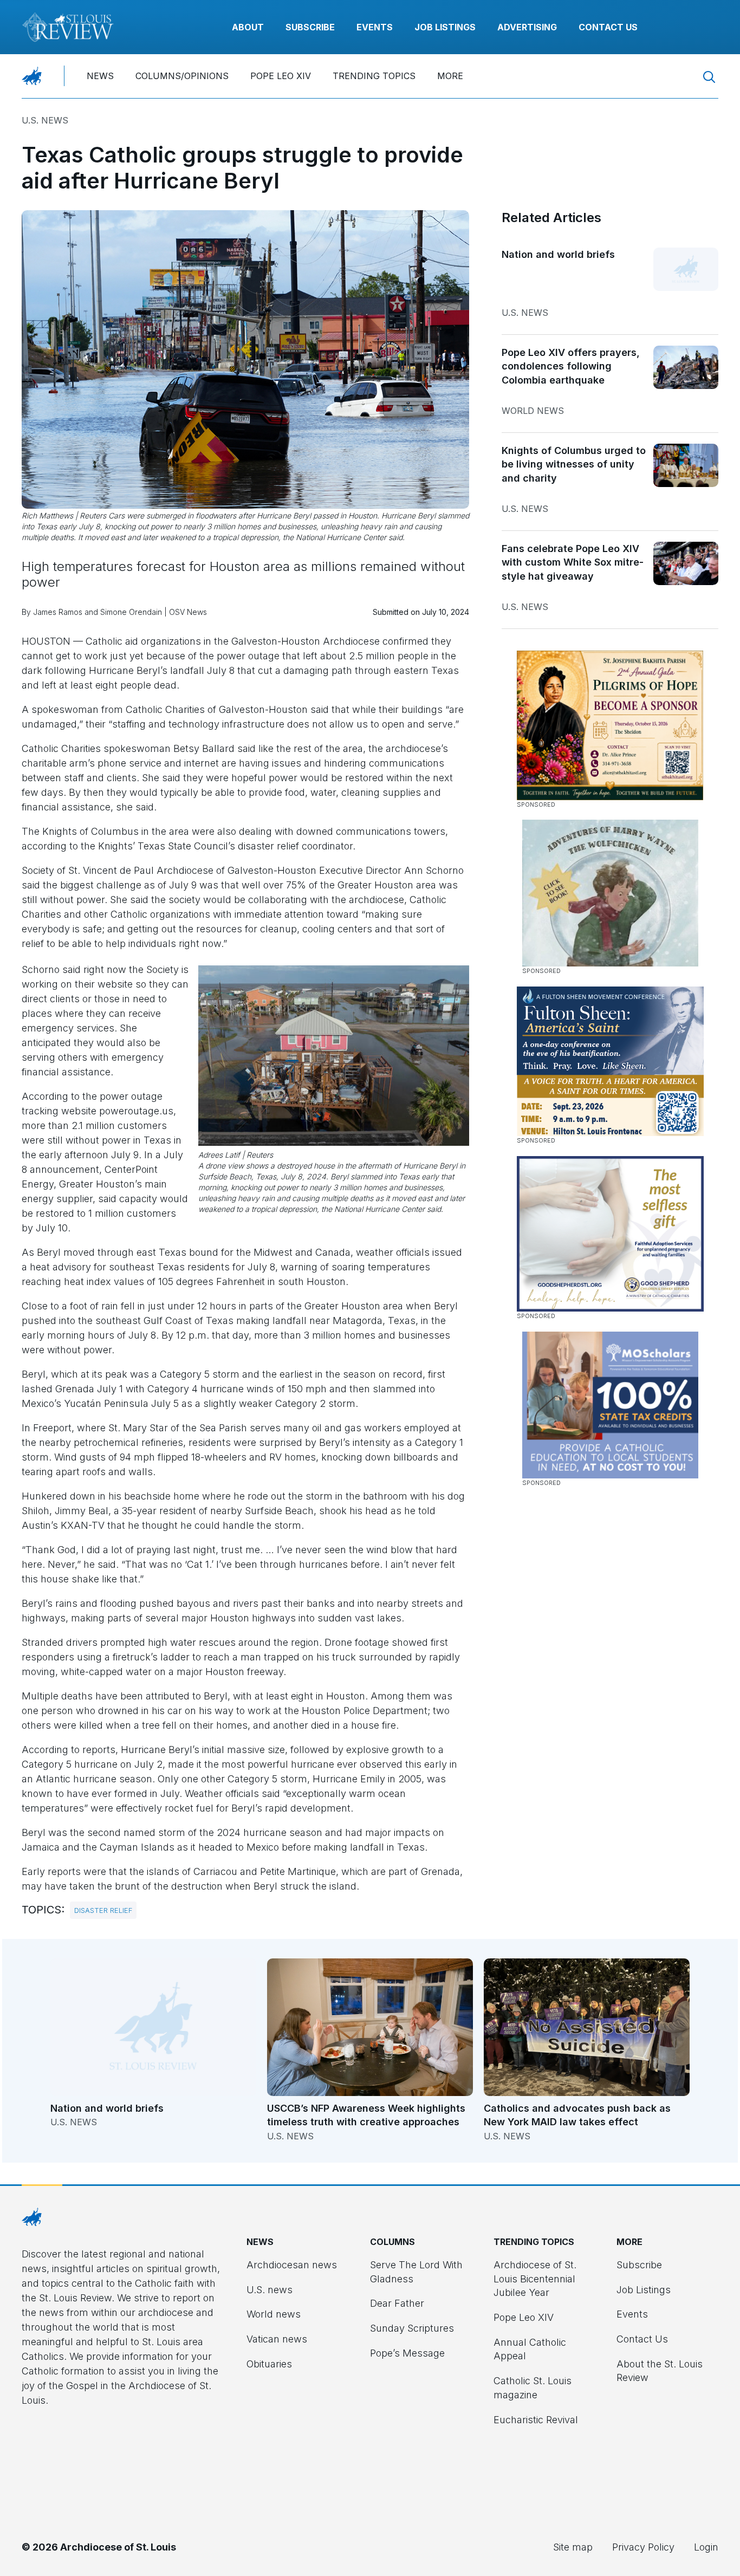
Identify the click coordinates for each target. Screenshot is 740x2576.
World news (533, 411)
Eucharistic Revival (536, 2420)
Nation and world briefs (558, 254)
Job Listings (445, 27)
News (100, 76)
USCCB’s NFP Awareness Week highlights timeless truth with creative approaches (366, 2115)
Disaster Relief (103, 1910)
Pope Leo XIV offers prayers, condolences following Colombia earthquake (571, 366)
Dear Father (397, 2303)
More (450, 76)
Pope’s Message (407, 2353)
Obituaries (269, 2364)
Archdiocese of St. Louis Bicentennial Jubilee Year (535, 2279)
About (248, 27)
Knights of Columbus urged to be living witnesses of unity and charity (574, 464)
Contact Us (608, 27)
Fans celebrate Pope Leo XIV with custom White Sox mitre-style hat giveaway (573, 562)
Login (706, 2547)
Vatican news (277, 2339)
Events (375, 27)
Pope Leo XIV (281, 76)
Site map (573, 2547)
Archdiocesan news (292, 2265)
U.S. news (45, 120)
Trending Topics (374, 76)
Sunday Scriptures (412, 2328)
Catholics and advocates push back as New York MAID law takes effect (577, 2115)
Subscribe (310, 27)
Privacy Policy (643, 2547)
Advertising (527, 27)
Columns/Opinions (182, 76)
